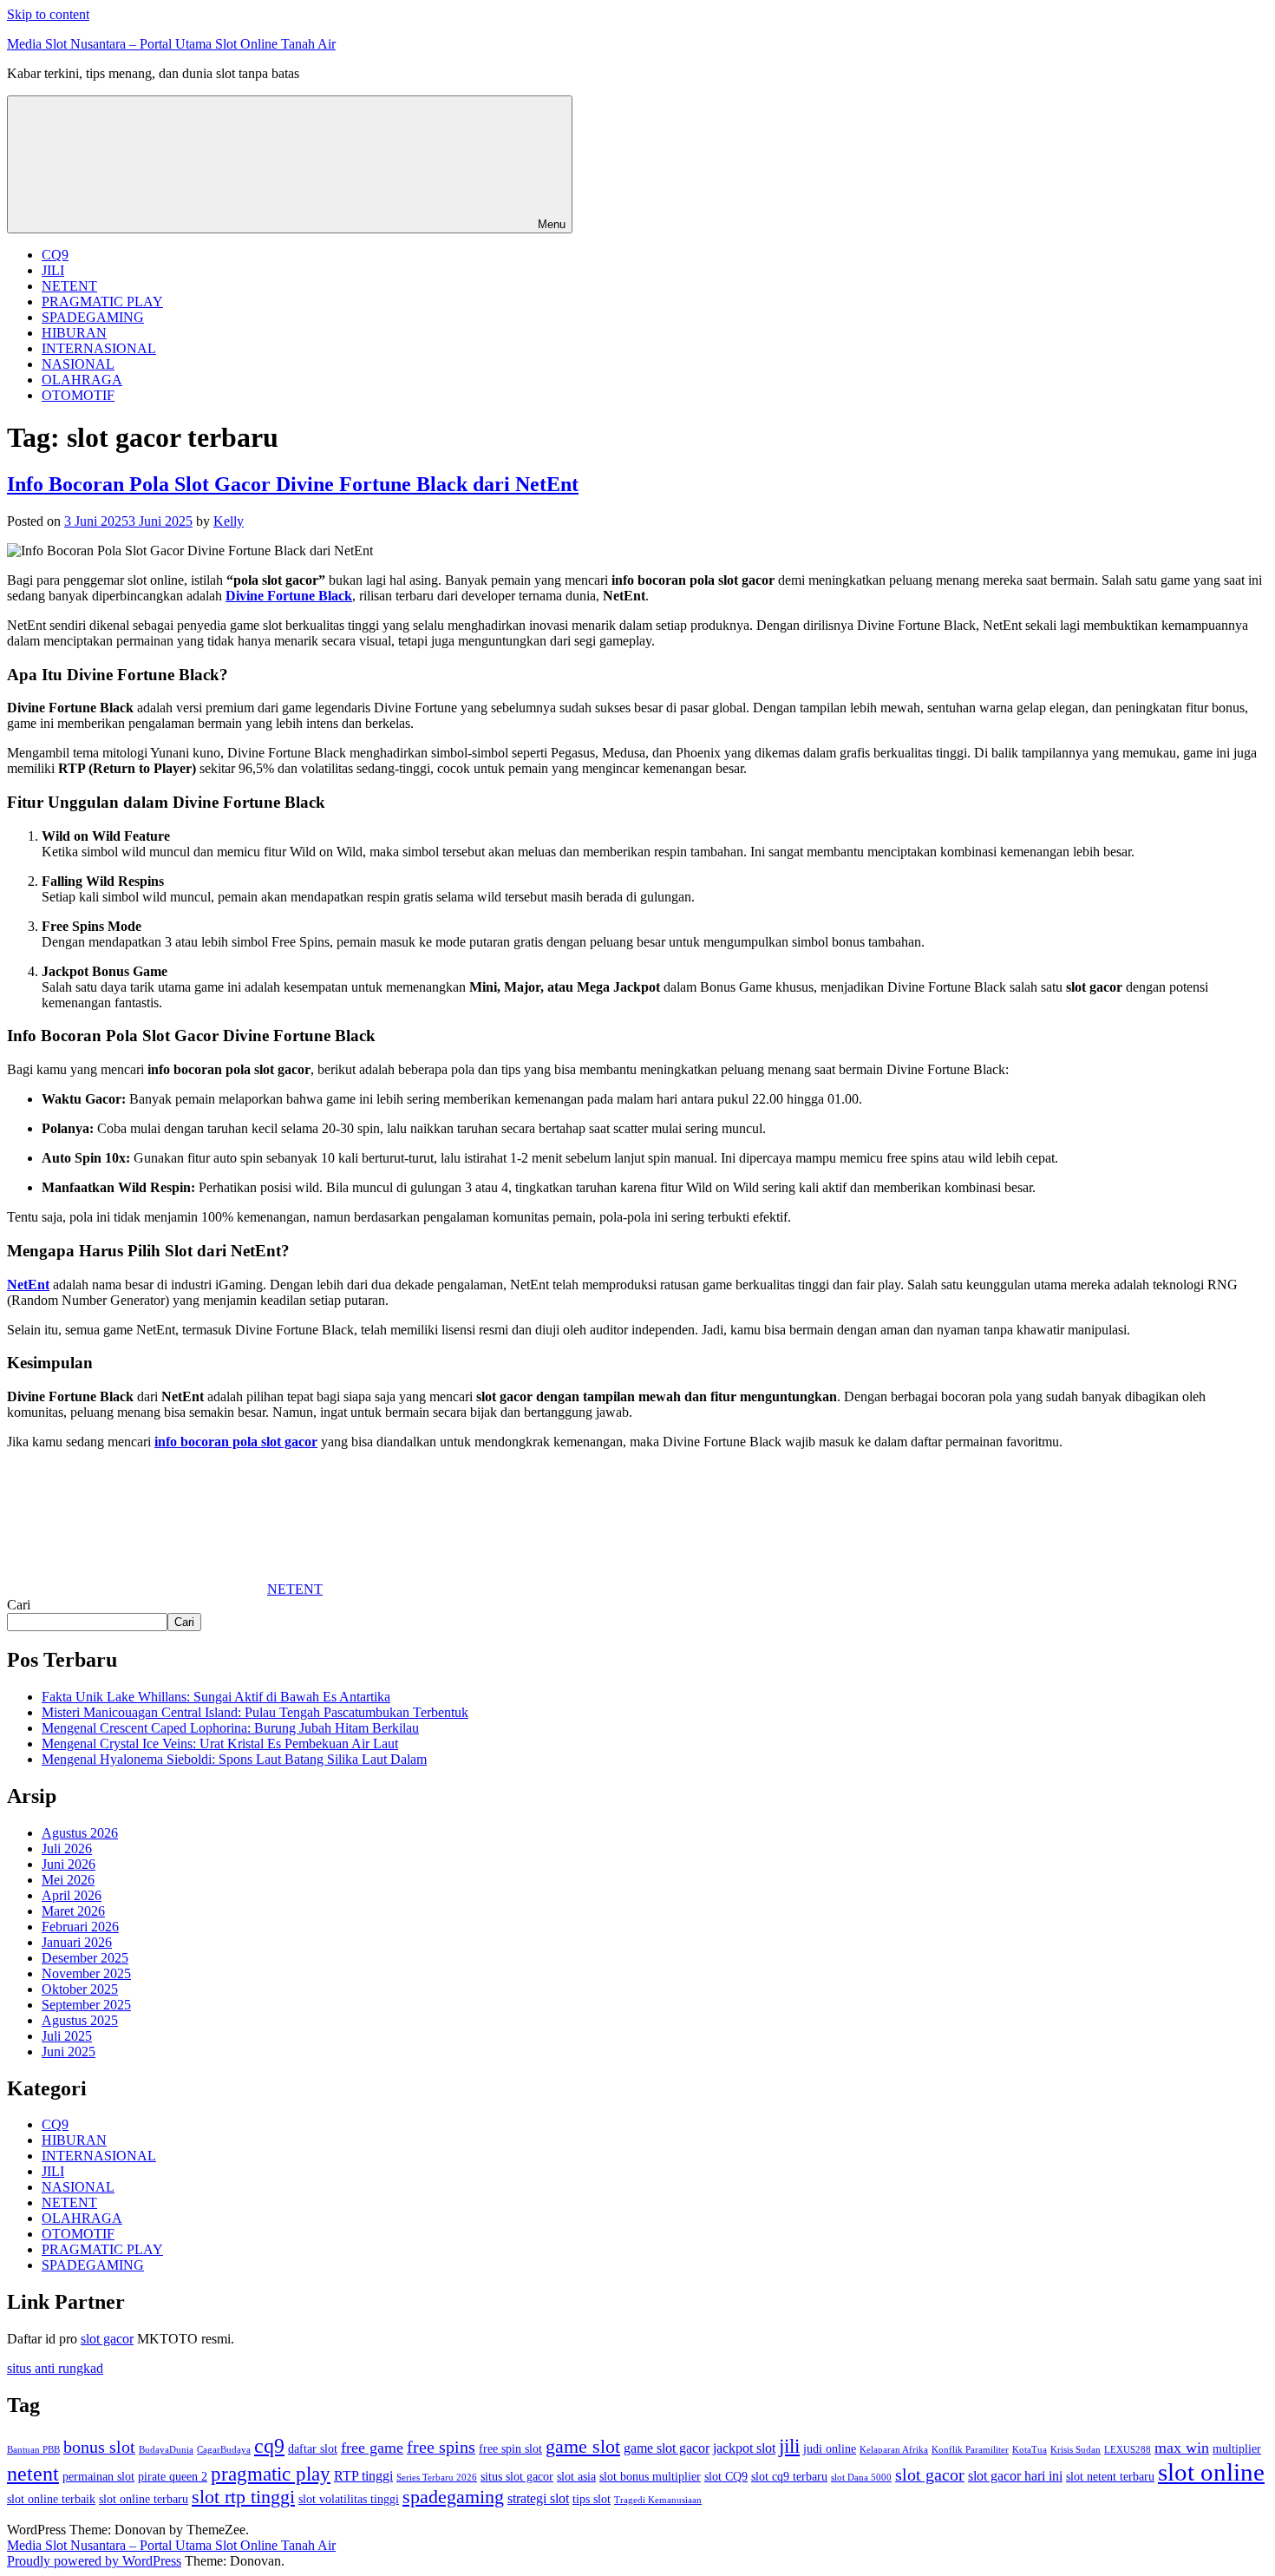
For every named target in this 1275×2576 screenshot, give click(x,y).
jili (789, 2446)
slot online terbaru (144, 2499)
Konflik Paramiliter (970, 2450)
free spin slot (510, 2449)
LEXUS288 (1128, 2450)
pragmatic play (271, 2474)
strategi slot (538, 2499)
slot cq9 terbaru (789, 2477)
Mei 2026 (68, 1880)
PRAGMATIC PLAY (102, 302)
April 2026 (72, 1895)
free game (372, 2448)
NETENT (69, 286)
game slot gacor (667, 2448)
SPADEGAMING (93, 317)
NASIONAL (78, 364)
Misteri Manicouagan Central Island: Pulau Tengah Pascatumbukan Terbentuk (255, 1712)
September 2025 (86, 2005)
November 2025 (86, 1973)
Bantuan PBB (33, 2450)
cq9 (269, 2446)
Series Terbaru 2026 (437, 2478)
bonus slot (99, 2447)
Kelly (229, 521)
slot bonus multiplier (650, 2477)
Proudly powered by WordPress (94, 2561)
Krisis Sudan (1076, 2450)
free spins (441, 2447)
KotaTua (1030, 2450)
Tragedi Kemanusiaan (658, 2500)
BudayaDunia (166, 2450)
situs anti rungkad (55, 2368)
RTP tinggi (363, 2476)
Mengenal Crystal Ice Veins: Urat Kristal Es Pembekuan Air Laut (220, 1744)
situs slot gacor (517, 2477)
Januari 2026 (77, 1942)
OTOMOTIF (78, 395)
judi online (830, 2449)
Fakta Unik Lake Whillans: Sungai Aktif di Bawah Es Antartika (216, 1697)
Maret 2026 (73, 1911)
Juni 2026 (69, 1864)
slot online (1211, 2472)
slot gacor (107, 2339)
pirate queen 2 (173, 2477)
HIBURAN (74, 333)
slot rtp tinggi (243, 2497)
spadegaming (453, 2497)
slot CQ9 (726, 2477)
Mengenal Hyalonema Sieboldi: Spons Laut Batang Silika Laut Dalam (234, 1759)
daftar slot (313, 2449)
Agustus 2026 (80, 1833)
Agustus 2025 (80, 2020)
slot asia (576, 2477)
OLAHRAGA (82, 380)
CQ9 (55, 255)
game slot (583, 2447)
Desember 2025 (85, 1958)
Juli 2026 (67, 1848)
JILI (53, 270)
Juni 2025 (69, 2052)
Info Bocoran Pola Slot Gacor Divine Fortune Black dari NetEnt (293, 484)
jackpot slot (744, 2448)
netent (33, 2474)
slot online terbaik (51, 2499)
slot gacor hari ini (1015, 2476)
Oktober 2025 (80, 1989)
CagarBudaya (224, 2450)
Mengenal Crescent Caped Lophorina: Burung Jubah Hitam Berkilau (230, 1728)
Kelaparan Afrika (894, 2450)
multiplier (1237, 2449)
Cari (19, 1605)
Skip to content (48, 14)
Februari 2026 (80, 1927)
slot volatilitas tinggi (349, 2499)
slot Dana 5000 (861, 2478)
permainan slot (98, 2477)
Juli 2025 (67, 2036)
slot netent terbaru (1110, 2477)
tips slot (592, 2499)
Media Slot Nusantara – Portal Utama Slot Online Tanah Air (171, 44)
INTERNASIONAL (99, 348)
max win (1182, 2448)
